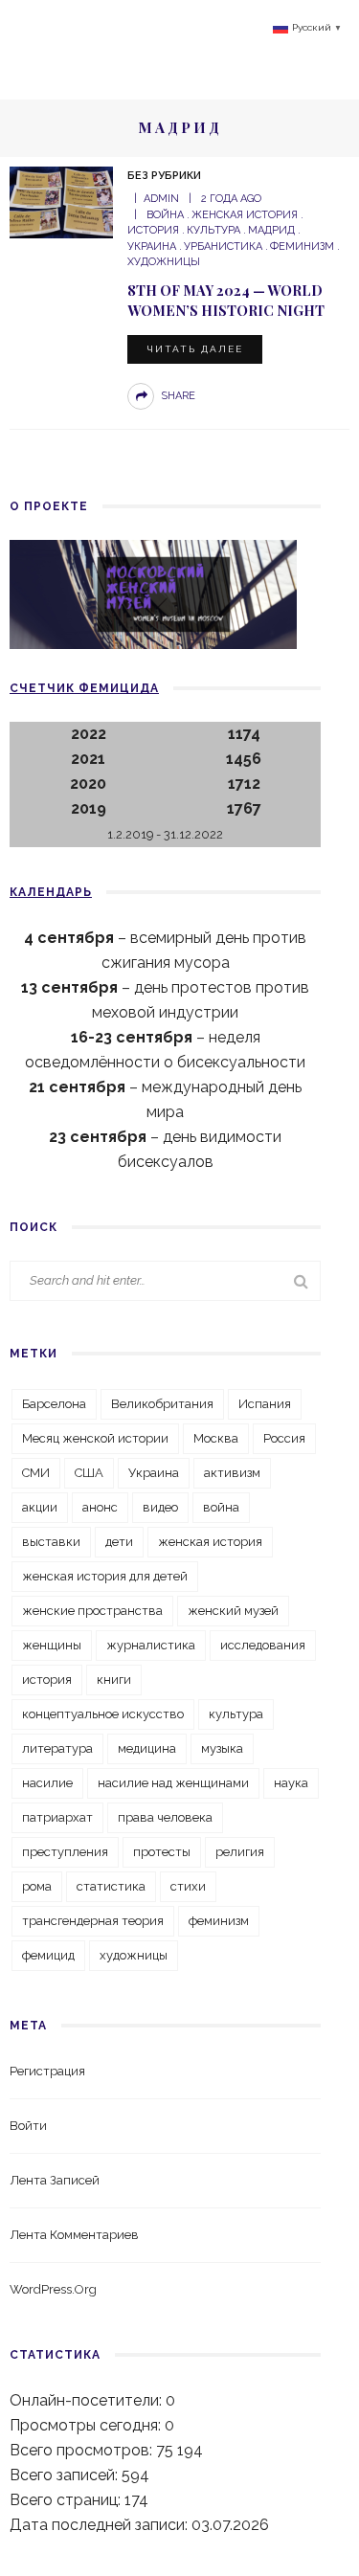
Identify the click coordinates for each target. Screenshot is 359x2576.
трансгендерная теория (93, 1921)
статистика (111, 1886)
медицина (147, 1748)
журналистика (151, 1645)
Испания (265, 1404)
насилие (47, 1783)
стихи (188, 1886)
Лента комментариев (74, 2235)
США (89, 1473)
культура (213, 230)
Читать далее (195, 349)
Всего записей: (66, 2475)
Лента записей (55, 2180)
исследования (263, 1645)
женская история (245, 215)
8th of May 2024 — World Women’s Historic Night (226, 300)
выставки (51, 1542)
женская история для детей (105, 1576)
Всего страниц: (67, 2500)
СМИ (36, 1473)
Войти (28, 2126)
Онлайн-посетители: (88, 2400)
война (165, 215)
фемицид (48, 1955)
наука (291, 1783)
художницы (134, 1955)
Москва (216, 1438)
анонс (100, 1507)
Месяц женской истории (95, 1438)
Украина (154, 1473)
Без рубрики (164, 176)
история (47, 1680)
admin (161, 199)
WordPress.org (53, 2289)
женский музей (233, 1611)
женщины (52, 1645)
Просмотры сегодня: (87, 2425)
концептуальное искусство (103, 1714)
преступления (65, 1852)
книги (114, 1680)
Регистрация (47, 2071)
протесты (162, 1852)
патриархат (57, 1817)
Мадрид (271, 230)
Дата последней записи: (101, 2525)
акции (40, 1507)
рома (37, 1886)
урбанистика (223, 246)
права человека (165, 1817)
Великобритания (162, 1404)
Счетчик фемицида (84, 688)
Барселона (54, 1404)
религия (240, 1852)
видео (160, 1507)
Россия (284, 1438)
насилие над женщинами (173, 1783)
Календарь (51, 892)
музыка (222, 1748)
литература (57, 1748)
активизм (232, 1473)
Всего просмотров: (83, 2450)
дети (119, 1542)
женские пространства (92, 1611)
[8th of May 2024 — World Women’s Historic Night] (61, 202)
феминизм (302, 246)
